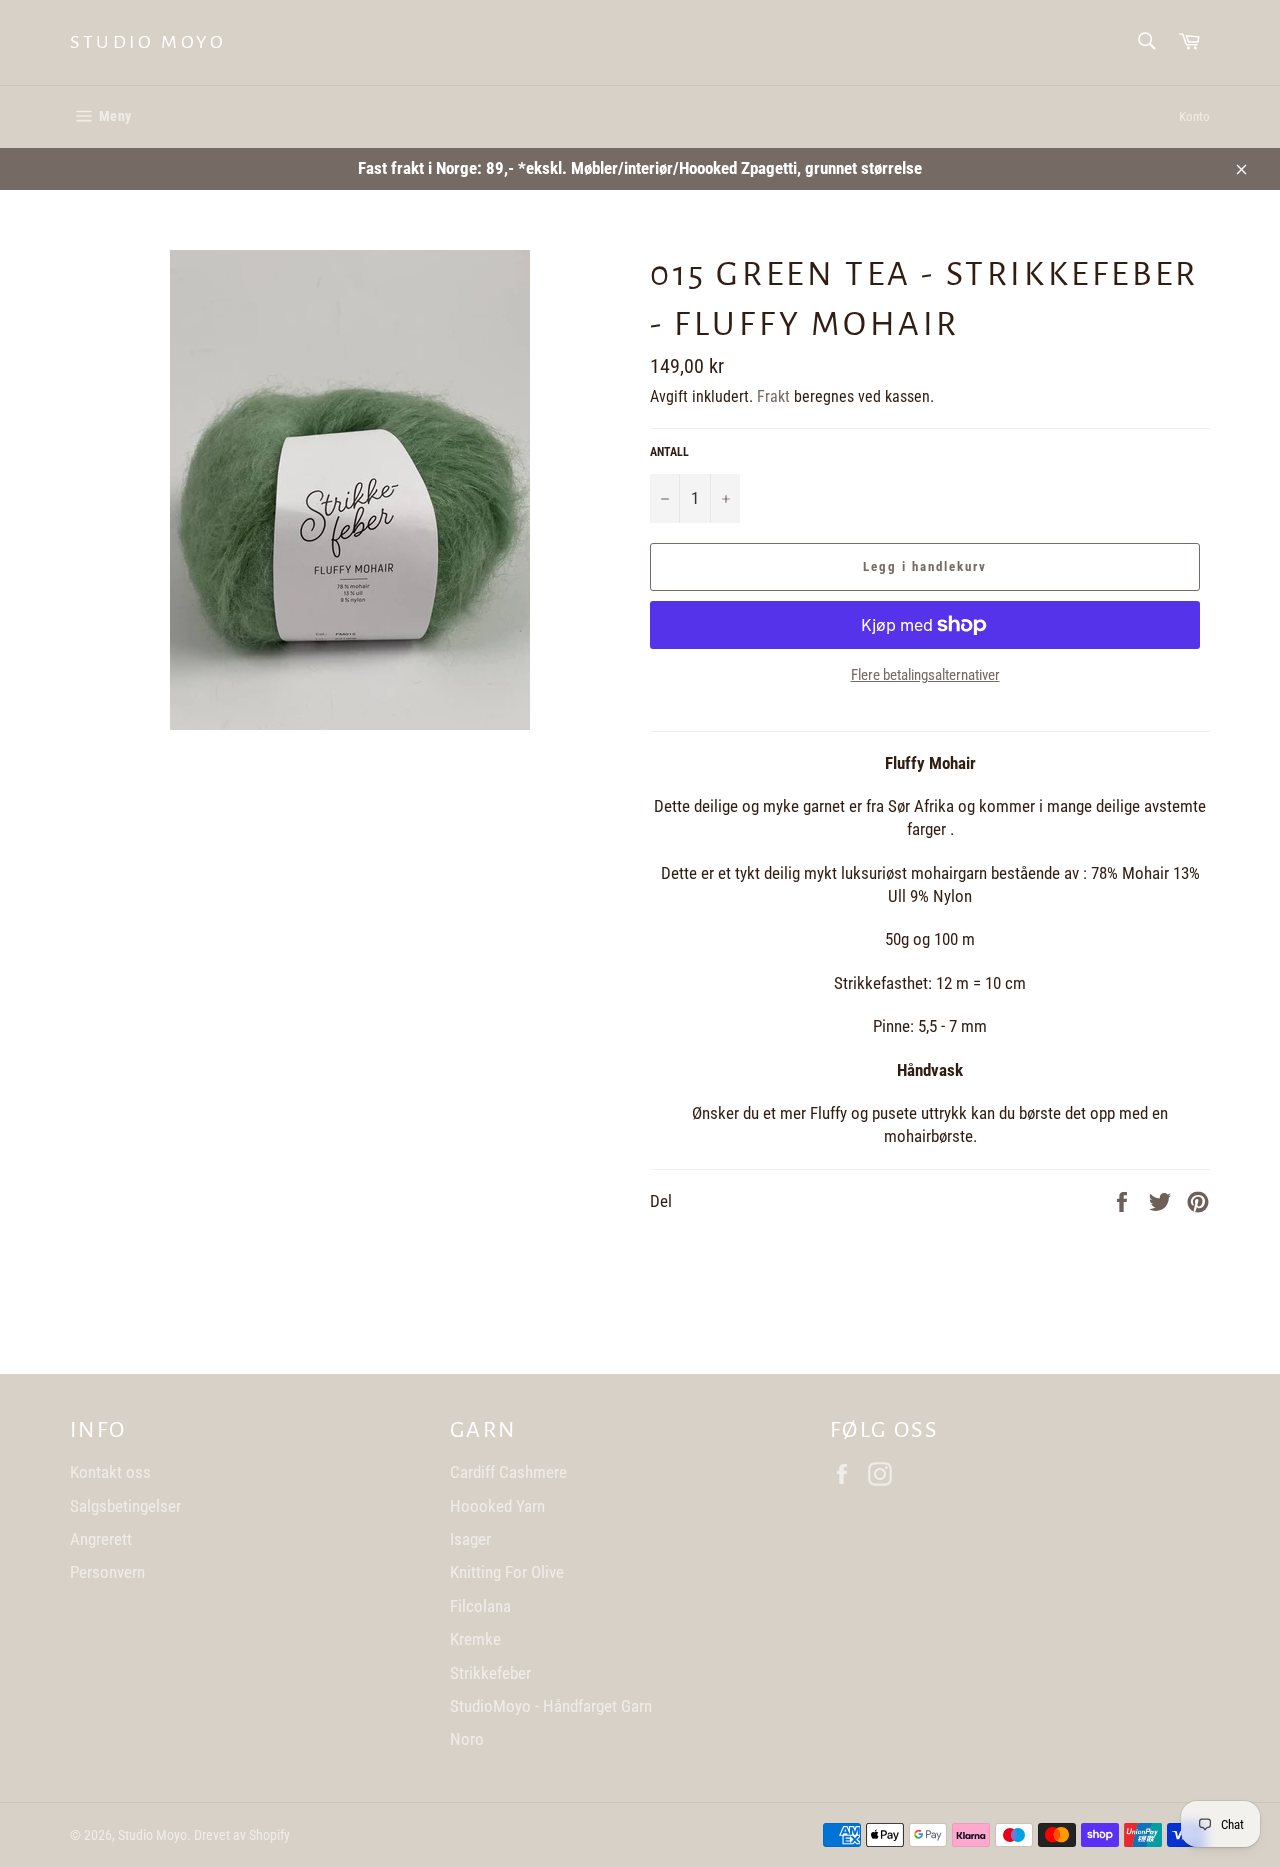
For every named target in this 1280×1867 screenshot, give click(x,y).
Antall (669, 452)
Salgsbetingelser (125, 1506)
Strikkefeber (490, 1673)
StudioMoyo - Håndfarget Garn (551, 1706)
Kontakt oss (110, 1472)
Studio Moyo (148, 42)
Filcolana (480, 1606)
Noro (467, 1739)
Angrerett (101, 1539)
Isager (470, 1539)
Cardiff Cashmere (508, 1472)
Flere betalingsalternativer (925, 675)
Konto (1194, 116)
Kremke (475, 1639)
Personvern (107, 1572)
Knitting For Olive (507, 1572)
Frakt (773, 396)
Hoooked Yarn (497, 1506)
